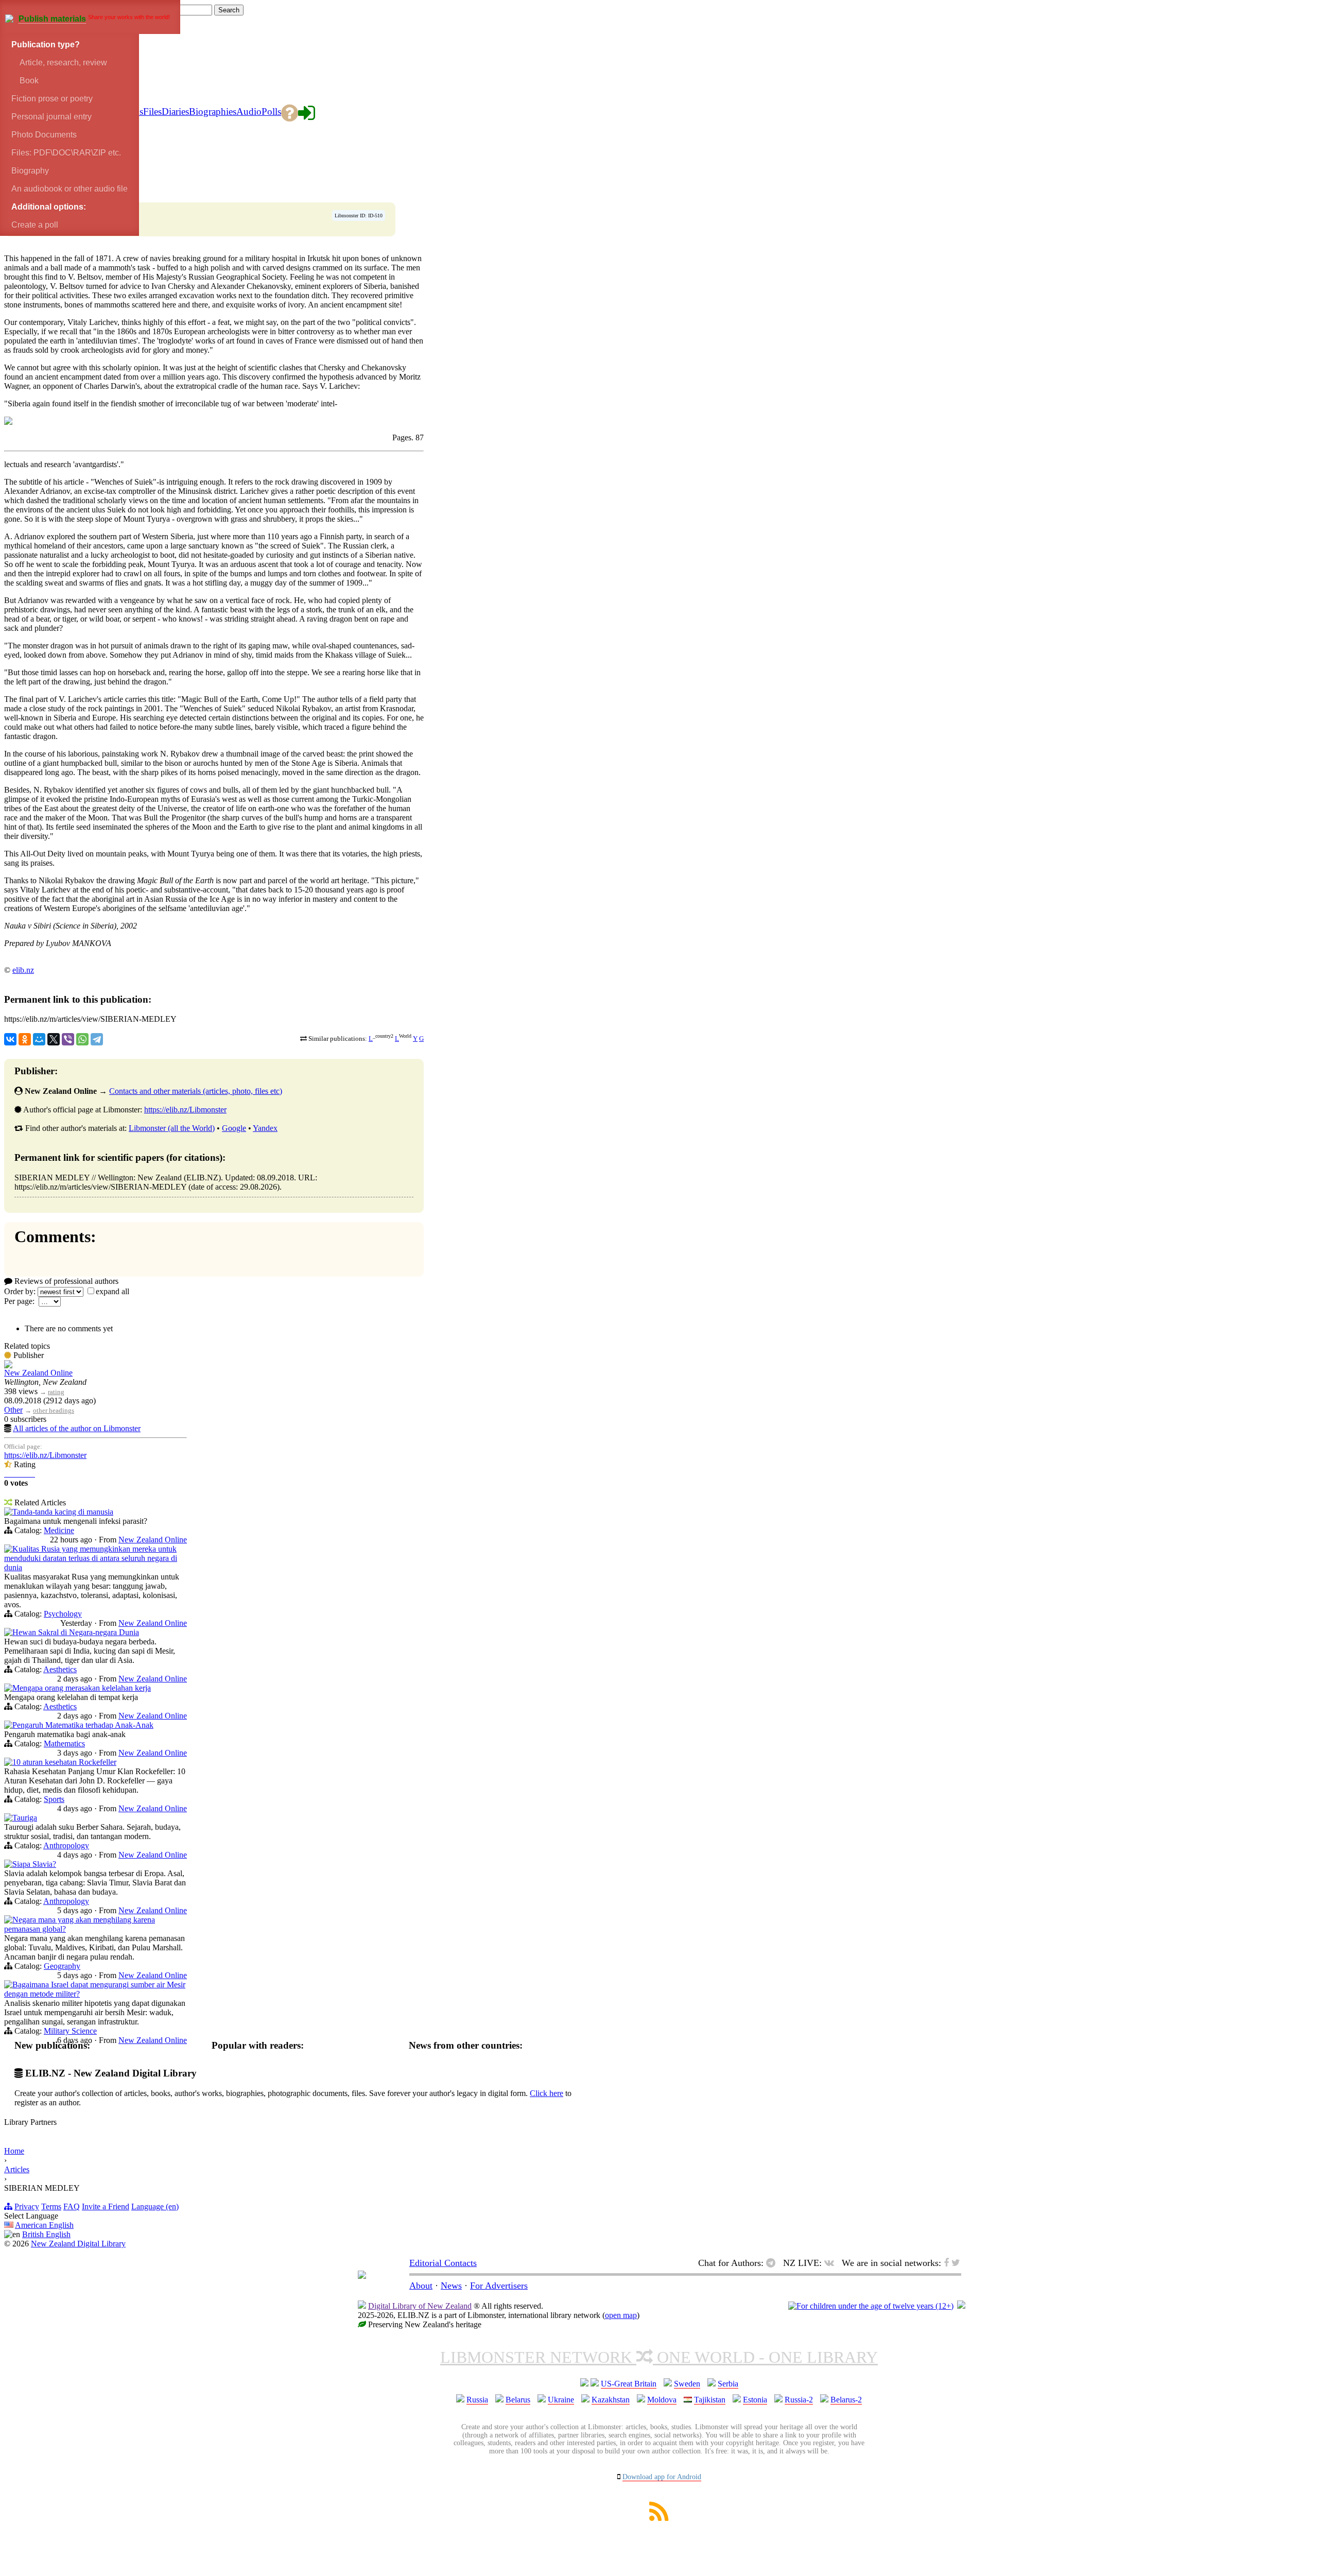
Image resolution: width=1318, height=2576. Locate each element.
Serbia (728, 2384)
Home (14, 2151)
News (451, 2286)
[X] (54, 1039)
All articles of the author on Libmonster (77, 1428)
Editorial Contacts (443, 2263)
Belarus (518, 2400)
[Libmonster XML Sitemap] (659, 2518)
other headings (54, 1410)
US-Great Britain (629, 2384)
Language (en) (155, 2206)
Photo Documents (44, 135)
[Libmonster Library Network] (961, 2306)
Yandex (265, 1128)
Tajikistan (710, 2400)
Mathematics (64, 1744)
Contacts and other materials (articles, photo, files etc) (196, 1091)
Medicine (59, 1530)
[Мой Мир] (39, 1039)
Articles (17, 2169)
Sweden (687, 2384)
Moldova (662, 2400)
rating (56, 1392)
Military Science (70, 2031)
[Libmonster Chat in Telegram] (773, 2263)
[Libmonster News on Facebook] (946, 2263)
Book (28, 81)
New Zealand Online (38, 1373)
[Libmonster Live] (832, 2263)
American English (44, 2225)
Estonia (755, 2400)
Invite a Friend (106, 2206)
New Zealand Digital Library (78, 2244)
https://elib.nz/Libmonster (185, 1110)
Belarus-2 (846, 2400)
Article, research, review (62, 63)
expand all (112, 1291)
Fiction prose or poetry (52, 99)
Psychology (63, 1614)
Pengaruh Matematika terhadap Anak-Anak (83, 1725)
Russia (477, 2400)
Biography (30, 171)
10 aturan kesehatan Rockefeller (64, 1762)
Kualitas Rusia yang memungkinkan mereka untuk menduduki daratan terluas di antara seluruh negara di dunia (91, 1558)
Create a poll (35, 225)
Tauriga (25, 1818)
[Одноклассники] (25, 1039)
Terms (51, 2206)
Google (234, 1128)
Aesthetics (60, 1669)
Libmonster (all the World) (172, 1128)
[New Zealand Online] (8, 1366)
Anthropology (66, 1845)
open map (621, 2315)
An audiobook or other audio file (70, 189)
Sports (54, 1799)
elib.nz (23, 970)
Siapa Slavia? (34, 1864)
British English (46, 2234)
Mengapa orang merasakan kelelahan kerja (82, 1688)
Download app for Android (662, 2477)
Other (13, 1410)
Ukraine (561, 2400)
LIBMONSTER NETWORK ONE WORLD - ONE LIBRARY (659, 2357)
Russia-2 (799, 2400)
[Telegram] (97, 1039)
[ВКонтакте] (10, 1039)
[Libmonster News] (956, 2263)
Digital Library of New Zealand (420, 2306)
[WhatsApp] (82, 1039)
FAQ (72, 2206)
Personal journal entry (51, 117)
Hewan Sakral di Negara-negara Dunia (76, 1632)
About (421, 2286)
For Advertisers (499, 2286)
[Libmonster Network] (871, 2306)
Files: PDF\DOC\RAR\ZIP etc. (66, 153)
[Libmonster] (362, 2276)
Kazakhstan (611, 2400)
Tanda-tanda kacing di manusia (63, 1512)
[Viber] (68, 1039)
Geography (62, 1966)
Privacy (27, 2206)
